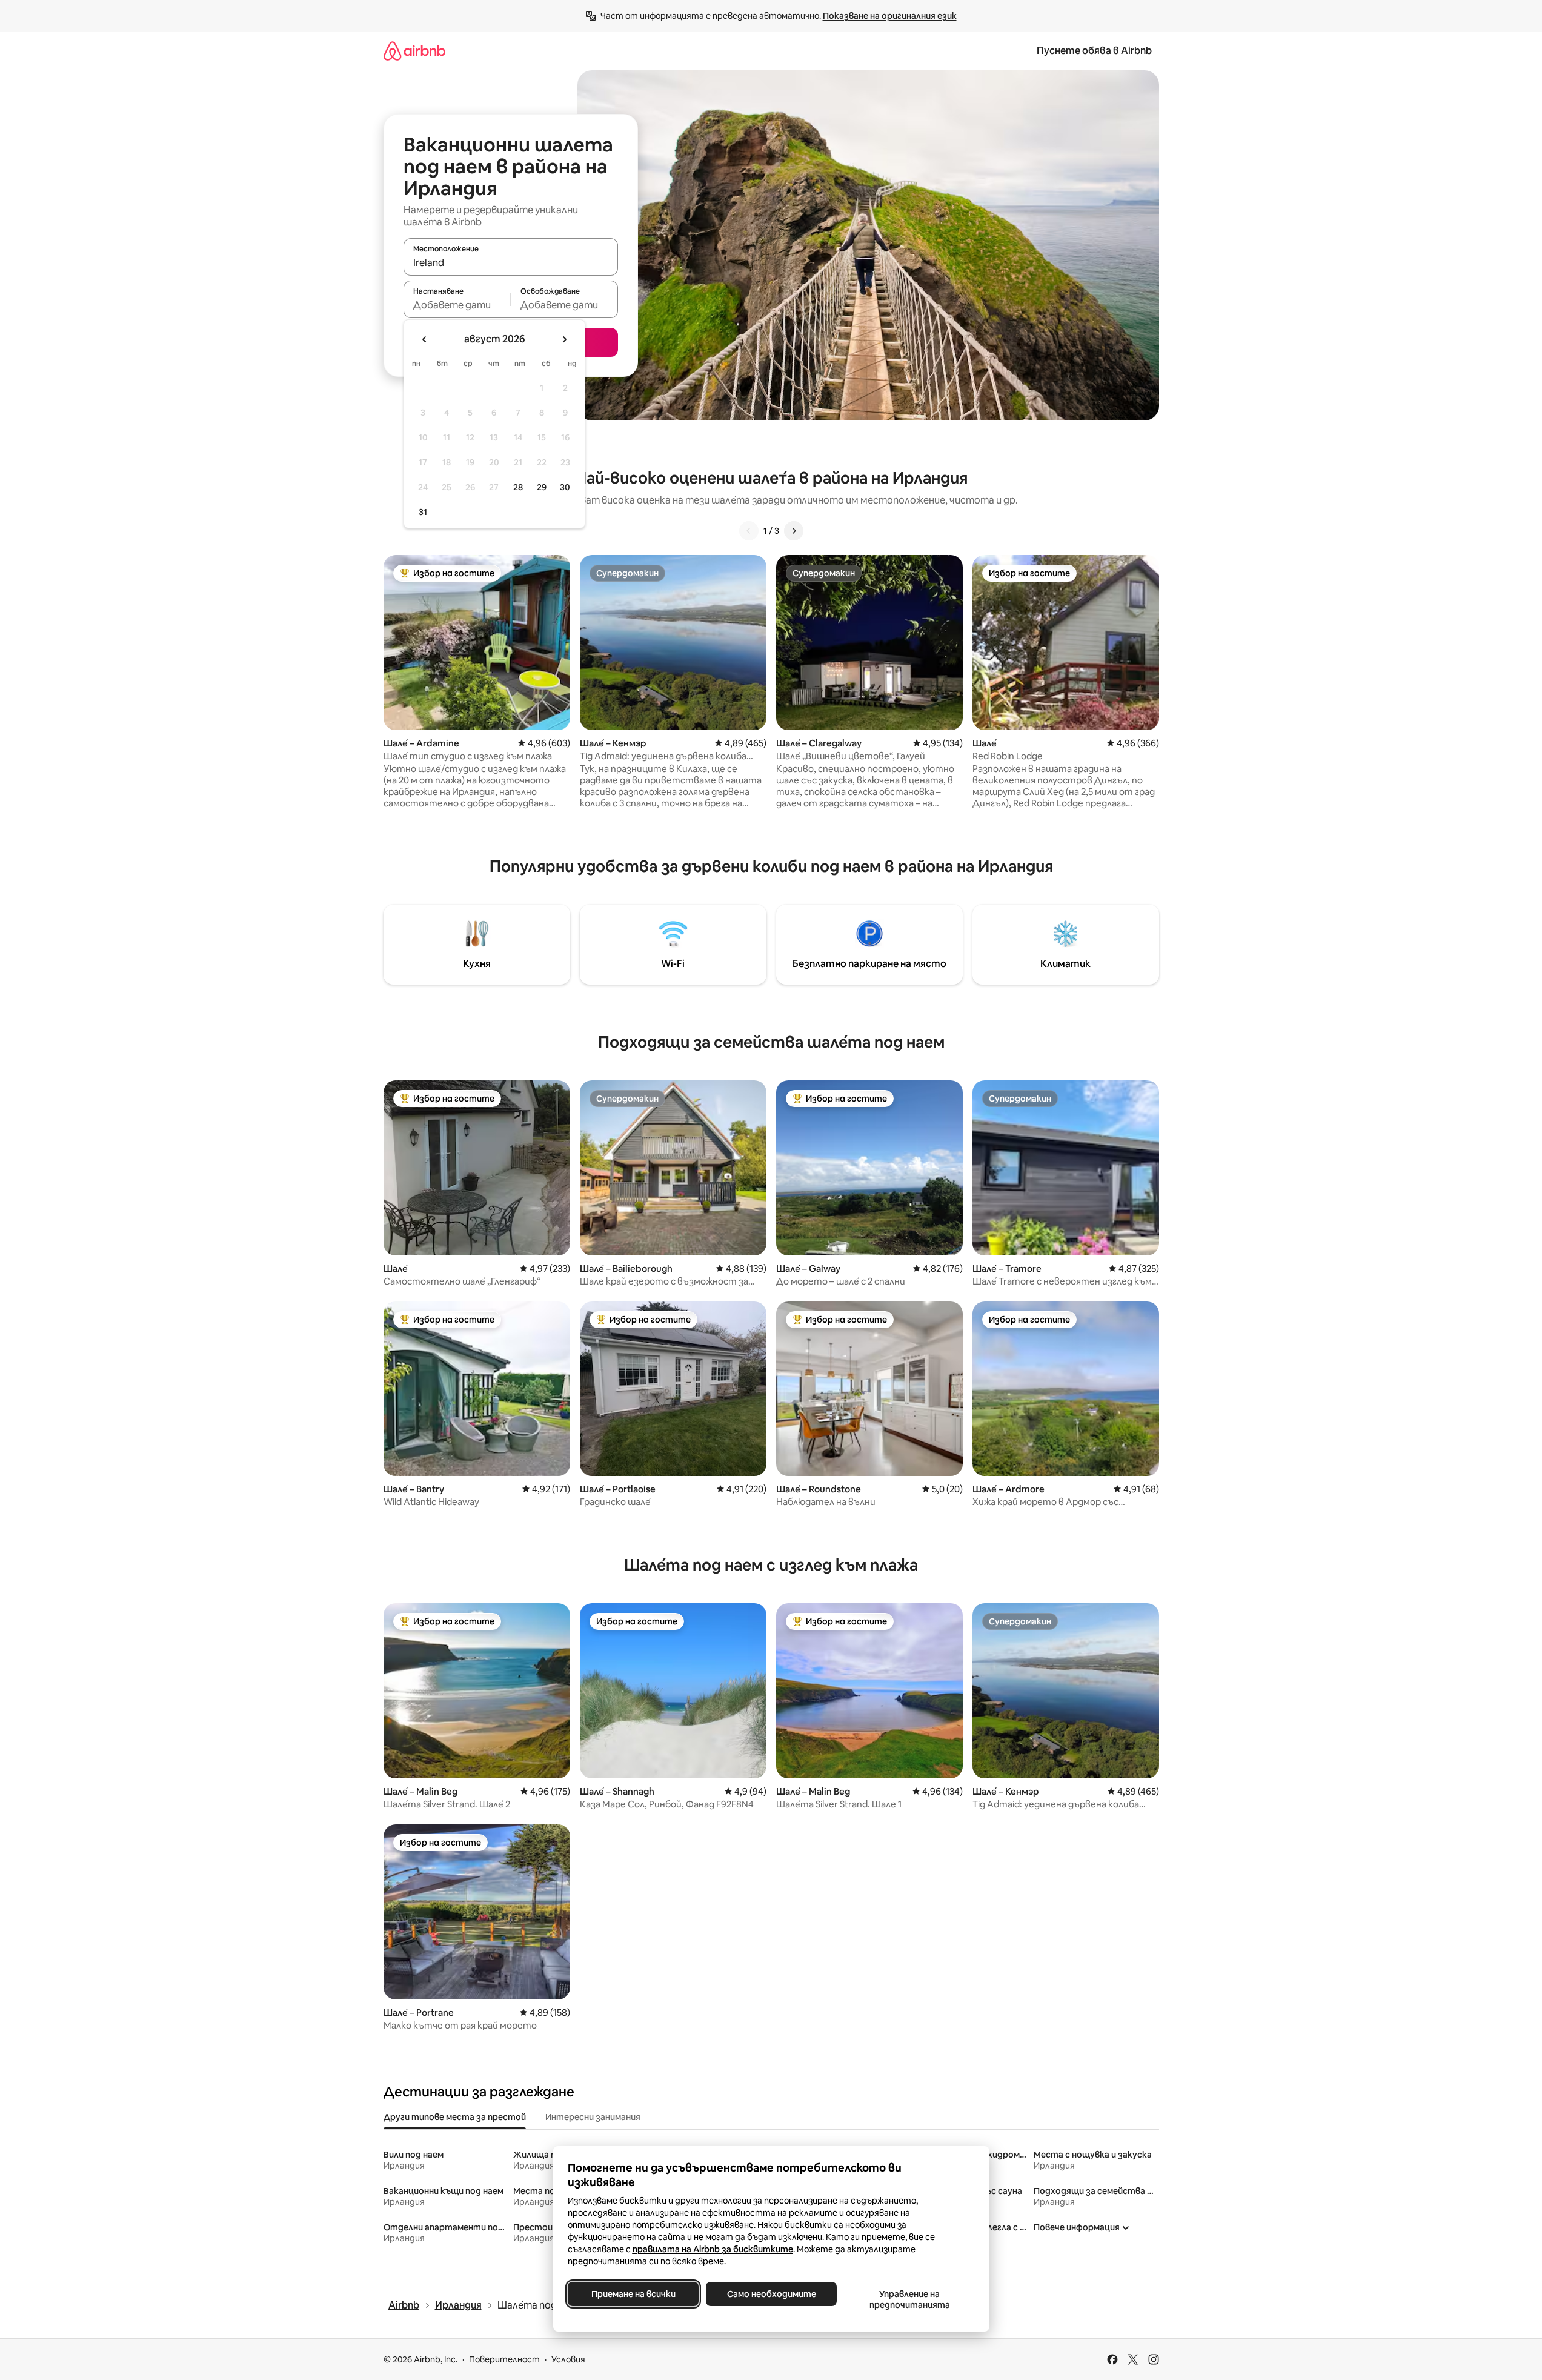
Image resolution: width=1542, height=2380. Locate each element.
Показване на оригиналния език (890, 16)
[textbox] (457, 305)
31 (423, 512)
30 (565, 487)
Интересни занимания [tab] (593, 2117)
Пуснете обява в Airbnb (1094, 51)
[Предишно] (749, 531)
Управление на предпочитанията (909, 2299)
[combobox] (511, 262)
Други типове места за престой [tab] (455, 2117)
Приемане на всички (633, 2294)
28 (518, 487)
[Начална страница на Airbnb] (414, 51)
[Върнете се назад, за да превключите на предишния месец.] (425, 339)
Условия (568, 2359)
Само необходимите (771, 2294)
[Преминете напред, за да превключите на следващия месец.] (564, 339)
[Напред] (794, 531)
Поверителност (504, 2359)
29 (542, 487)
